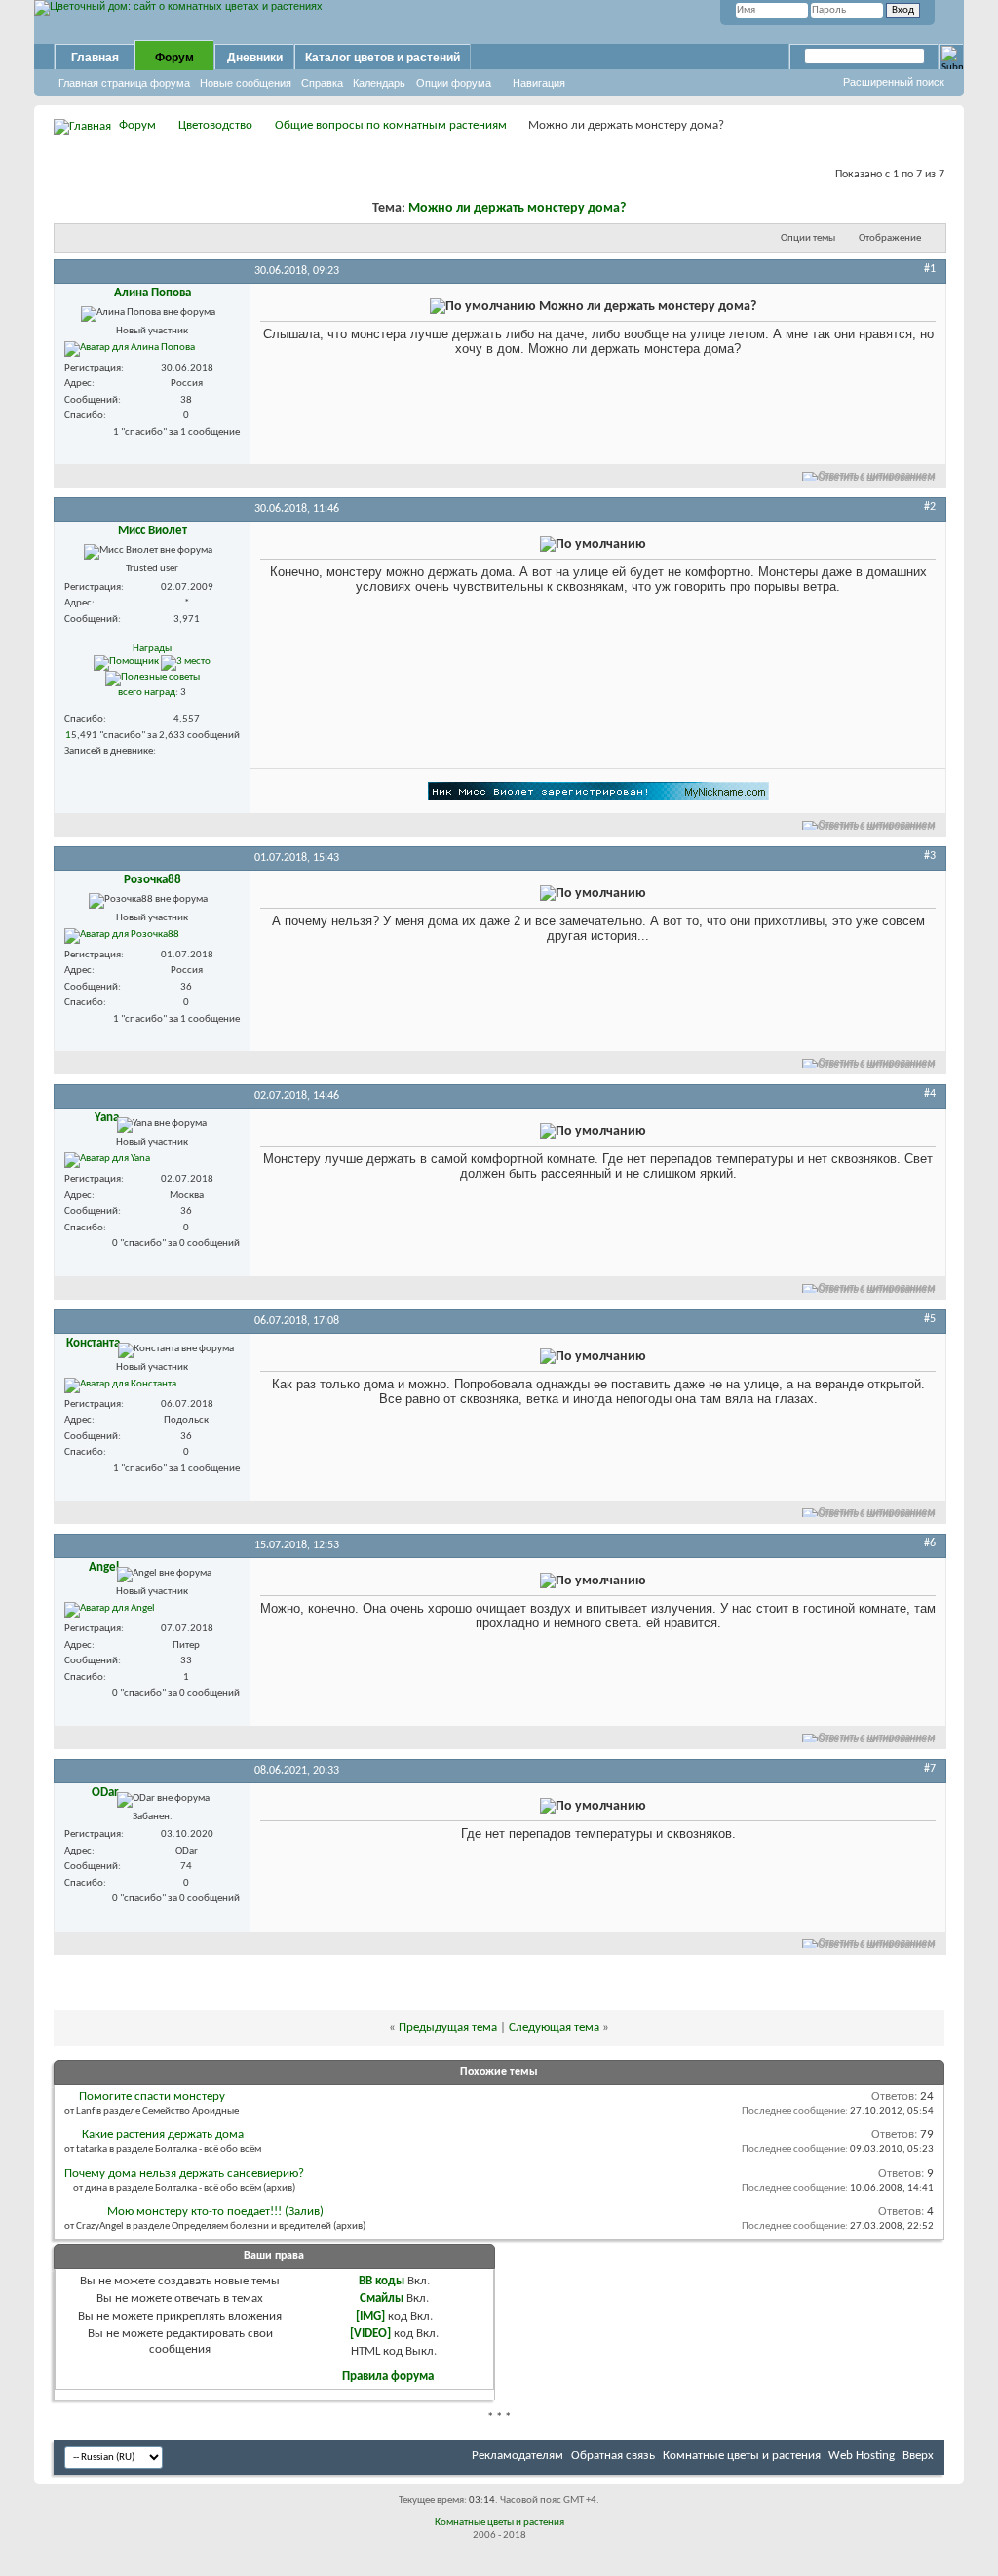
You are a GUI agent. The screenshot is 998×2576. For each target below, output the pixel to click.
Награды (152, 649)
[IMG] (370, 2316)
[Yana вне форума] (107, 1160)
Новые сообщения (246, 83)
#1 (930, 269)
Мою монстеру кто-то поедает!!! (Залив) (215, 2212)
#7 (930, 1769)
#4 (930, 1094)
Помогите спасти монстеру (152, 2097)
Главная (95, 58)
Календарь (379, 83)
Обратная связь (613, 2456)
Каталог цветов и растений (383, 58)
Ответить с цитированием (877, 476)
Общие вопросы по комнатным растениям (391, 125)
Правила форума (388, 2377)
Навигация (539, 83)
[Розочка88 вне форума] (122, 936)
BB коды (382, 2281)
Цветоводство (215, 125)
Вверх (918, 2456)
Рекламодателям (518, 2456)
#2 (930, 507)
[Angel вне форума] (110, 1610)
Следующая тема (554, 2028)
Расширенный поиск (894, 82)
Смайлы (382, 2299)
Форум (174, 58)
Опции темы (808, 238)
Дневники (255, 58)
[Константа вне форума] (120, 1386)
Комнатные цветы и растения (742, 2456)
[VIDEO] (370, 2334)
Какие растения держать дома (163, 2135)
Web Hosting (862, 2456)
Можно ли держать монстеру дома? (517, 208)
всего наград (147, 693)
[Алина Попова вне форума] (130, 349)
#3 (930, 856)
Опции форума (454, 83)
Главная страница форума (124, 83)
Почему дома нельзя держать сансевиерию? (184, 2174)
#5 (930, 1319)
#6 (930, 1543)
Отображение (890, 238)
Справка (322, 83)
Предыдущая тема (448, 2028)
